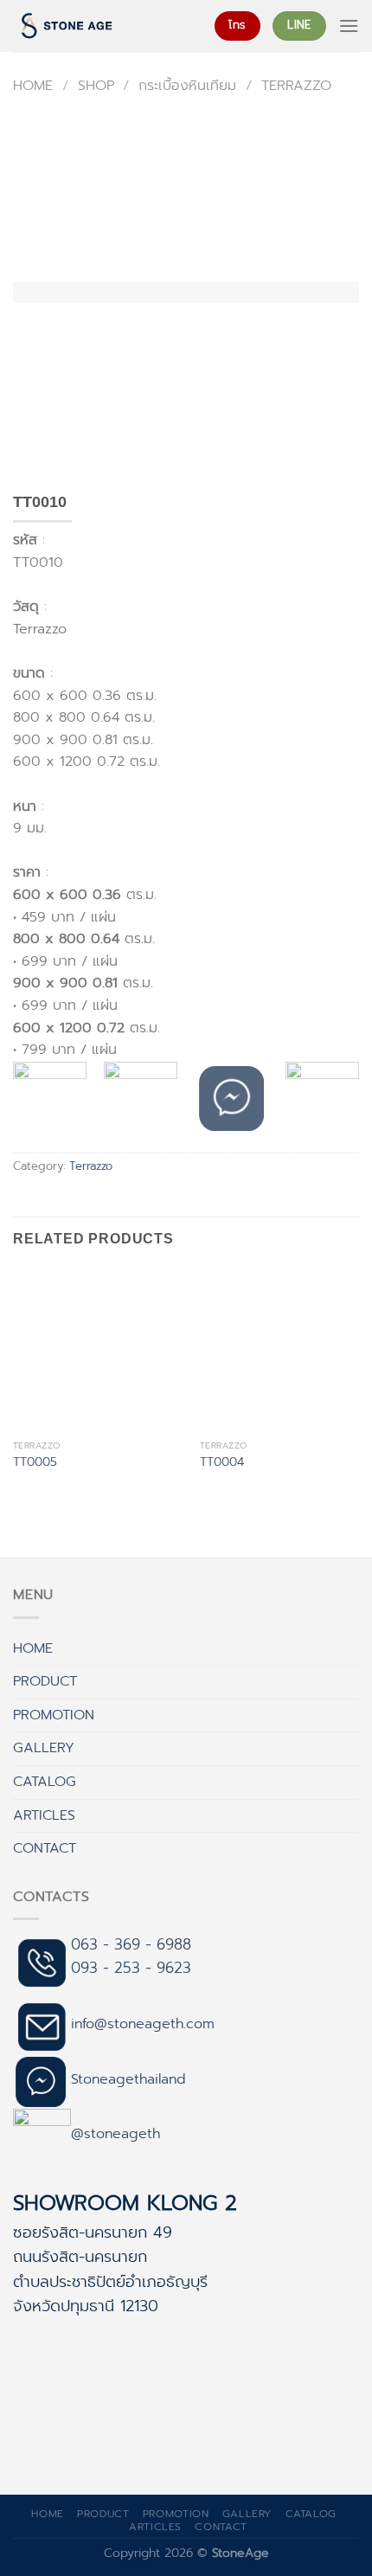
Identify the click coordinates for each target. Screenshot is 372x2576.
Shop (96, 86)
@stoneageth (115, 2134)
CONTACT (45, 1848)
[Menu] (349, 26)
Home (33, 86)
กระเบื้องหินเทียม (187, 86)
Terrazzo (296, 86)
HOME (33, 1648)
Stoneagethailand (128, 2079)
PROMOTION (54, 1715)
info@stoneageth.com (143, 2024)
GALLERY (44, 1748)
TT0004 (222, 1462)
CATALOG (45, 1782)
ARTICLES (44, 1815)
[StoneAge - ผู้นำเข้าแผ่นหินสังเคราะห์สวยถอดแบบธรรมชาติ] (101, 26)
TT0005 (35, 1462)
